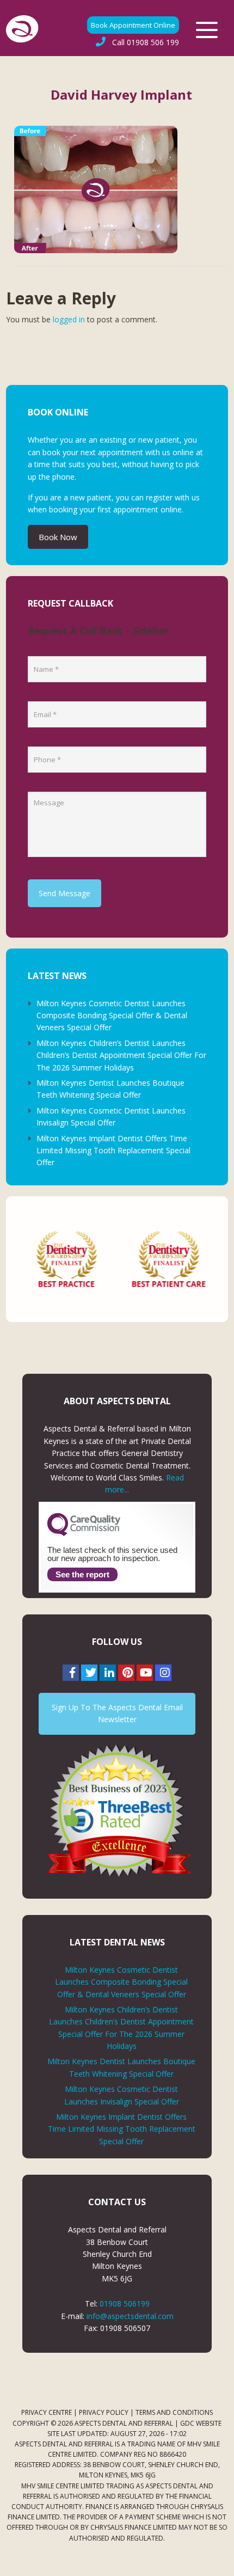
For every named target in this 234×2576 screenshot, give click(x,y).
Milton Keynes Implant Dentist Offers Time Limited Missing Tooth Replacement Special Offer (113, 1151)
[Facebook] (71, 1673)
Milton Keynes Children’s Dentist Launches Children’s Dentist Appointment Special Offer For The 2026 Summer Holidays (121, 1055)
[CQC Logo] (84, 1533)
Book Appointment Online (133, 25)
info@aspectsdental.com (130, 2316)
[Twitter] (89, 1673)
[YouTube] (145, 1673)
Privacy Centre (47, 2412)
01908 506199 (125, 2303)
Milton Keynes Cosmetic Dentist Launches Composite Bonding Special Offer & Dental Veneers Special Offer (112, 1015)
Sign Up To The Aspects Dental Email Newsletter (117, 1713)
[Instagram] (163, 1673)
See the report (82, 1574)
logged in (69, 319)
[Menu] (207, 30)
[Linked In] (108, 1673)
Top (222, 2561)
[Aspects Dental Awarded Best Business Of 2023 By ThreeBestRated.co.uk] (117, 1810)
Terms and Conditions (174, 2412)
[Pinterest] (126, 1673)
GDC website (201, 2423)
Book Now (58, 537)
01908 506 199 (146, 42)
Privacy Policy (104, 2412)
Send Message (64, 893)
